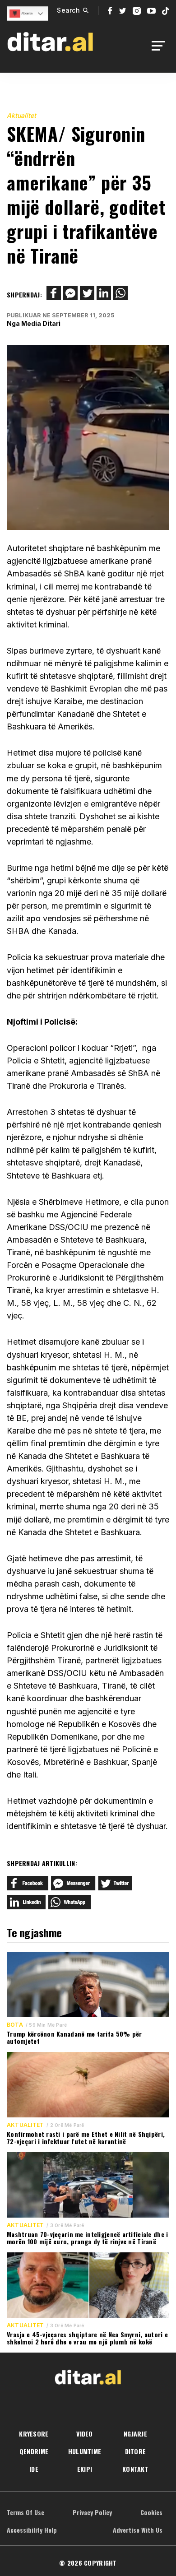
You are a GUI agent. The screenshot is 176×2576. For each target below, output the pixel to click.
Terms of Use (25, 2512)
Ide (34, 2469)
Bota (15, 2025)
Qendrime (34, 2451)
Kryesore (34, 2434)
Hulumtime (85, 2451)
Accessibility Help (32, 2530)
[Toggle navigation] (161, 46)
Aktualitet (21, 115)
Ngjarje (135, 2434)
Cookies (151, 2512)
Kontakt (135, 2469)
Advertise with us (138, 2530)
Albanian (26, 13)
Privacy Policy (92, 2512)
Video (84, 2434)
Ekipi (85, 2469)
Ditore (136, 2451)
